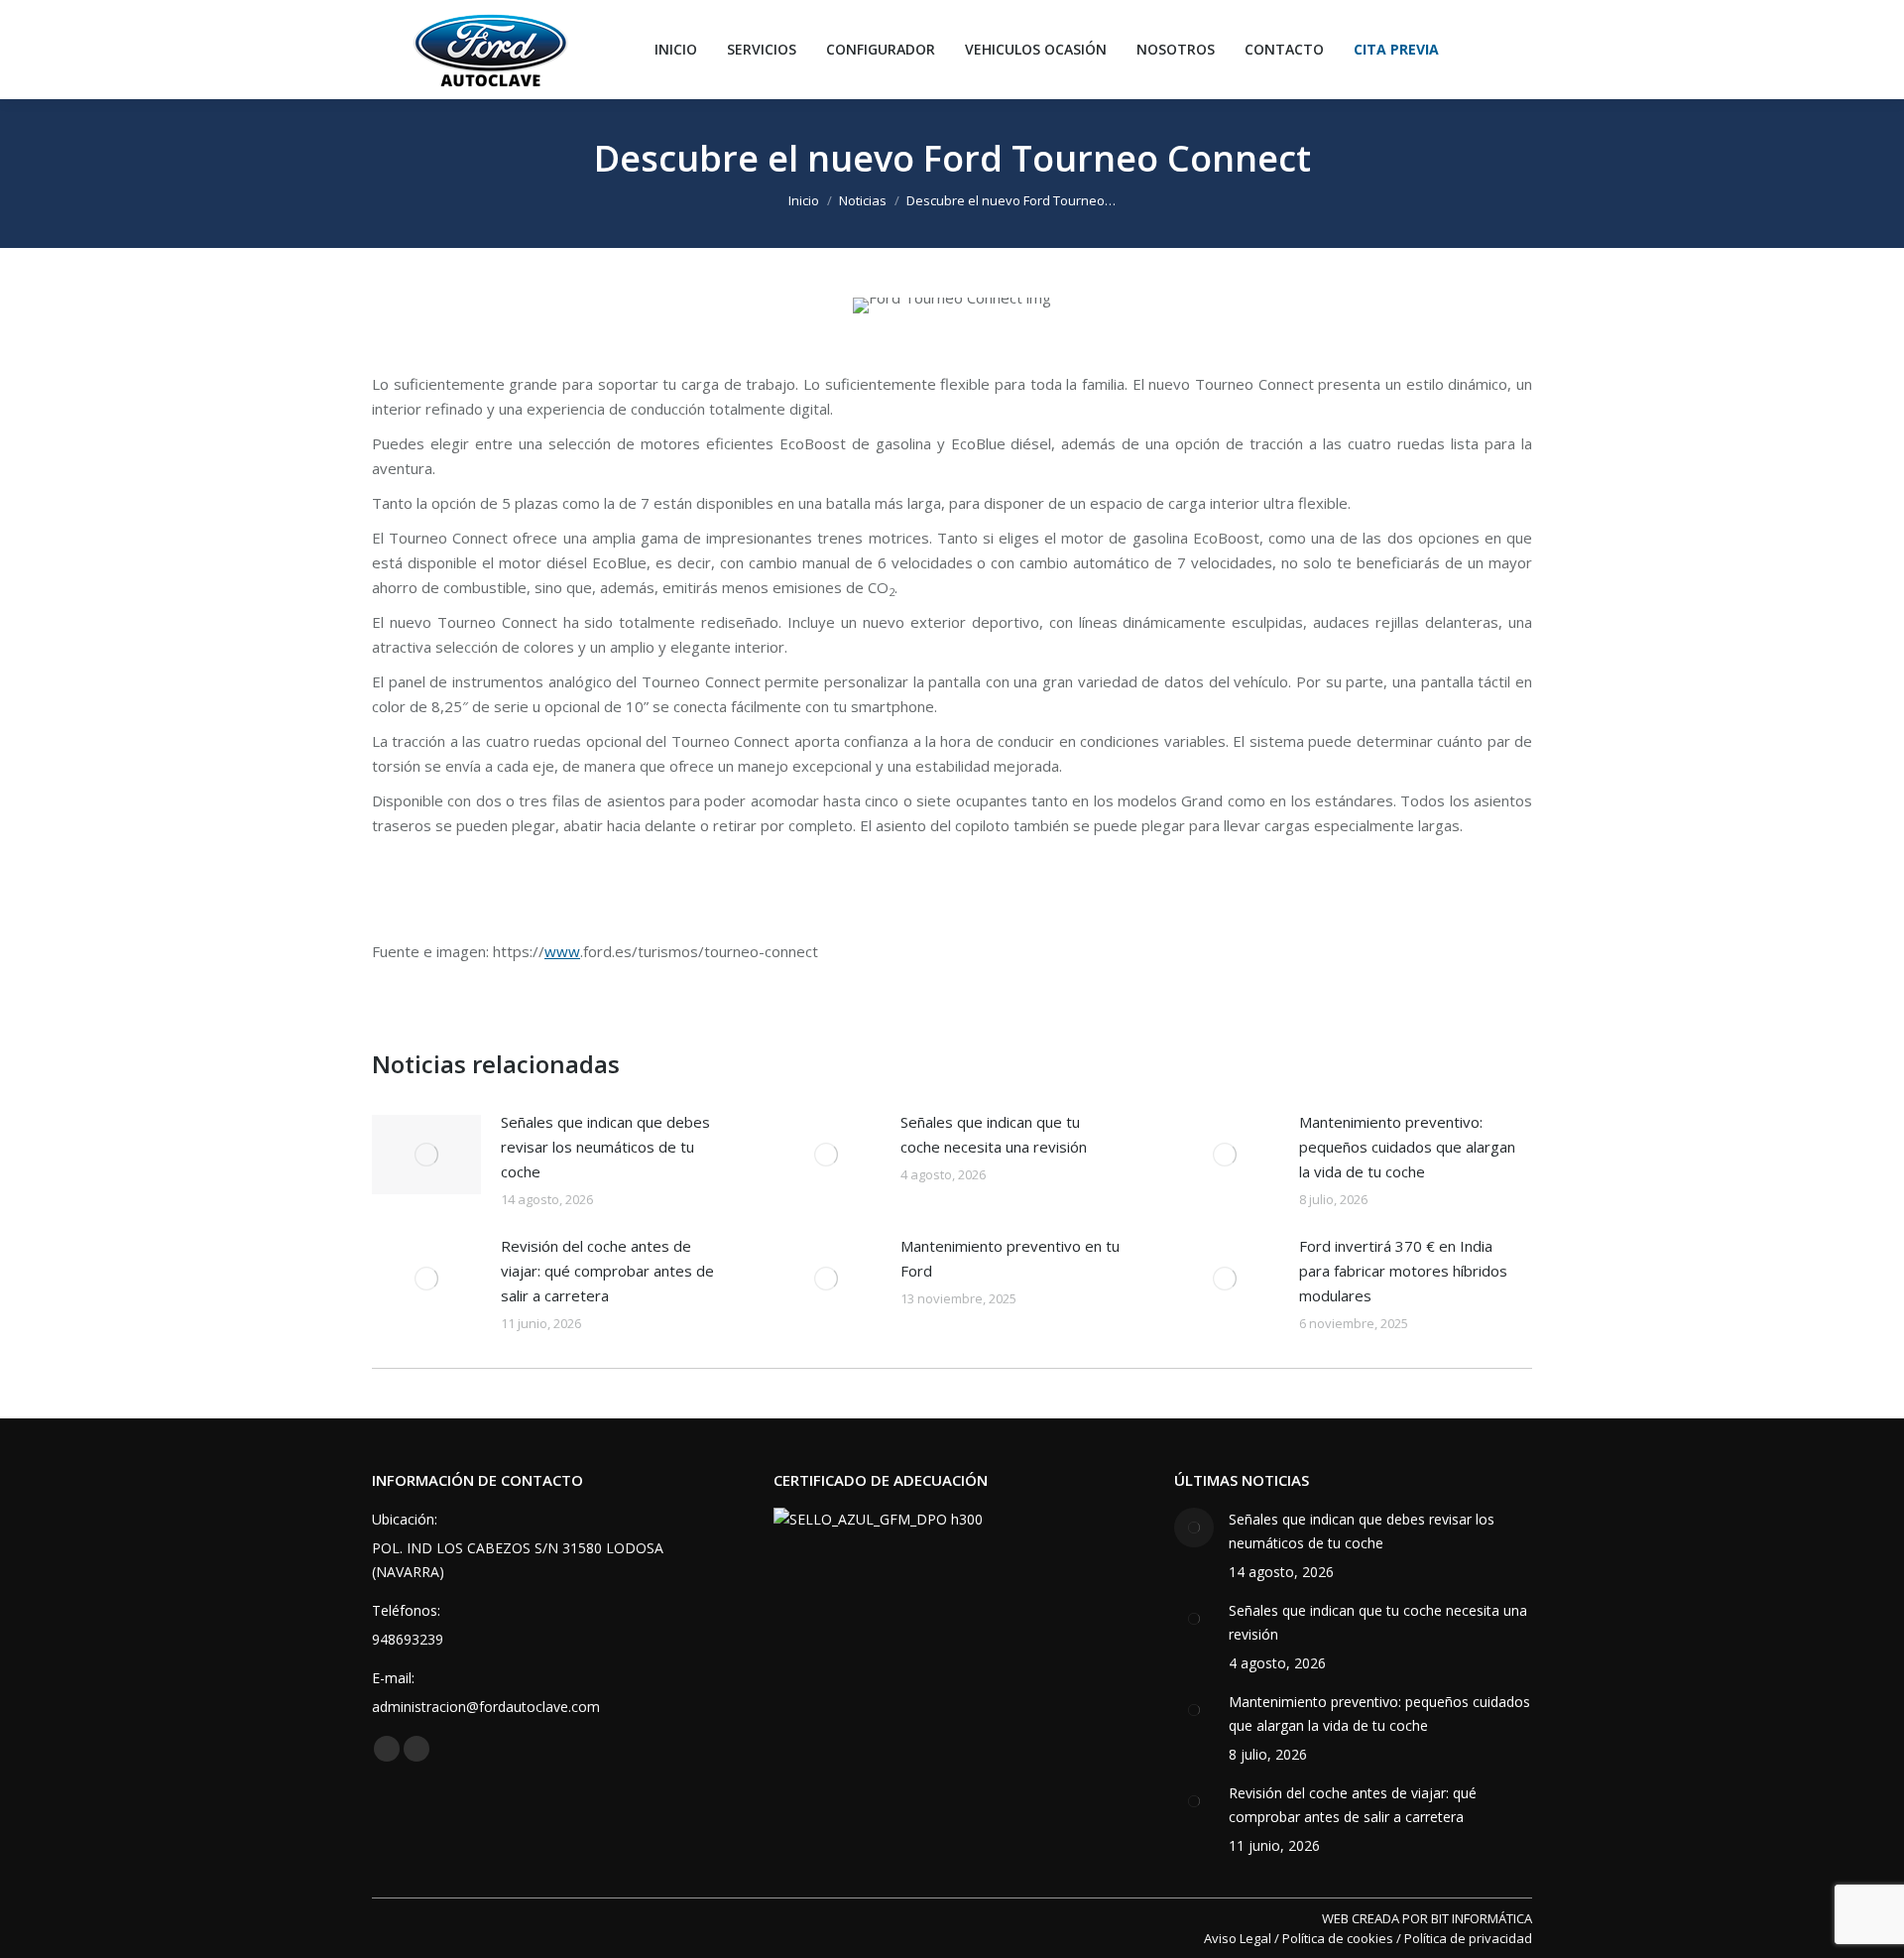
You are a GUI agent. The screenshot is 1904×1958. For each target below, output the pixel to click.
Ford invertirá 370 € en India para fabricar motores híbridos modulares (1403, 1271)
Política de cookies (1338, 1938)
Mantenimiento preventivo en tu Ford (1010, 1258)
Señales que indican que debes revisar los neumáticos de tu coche (605, 1147)
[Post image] (426, 1155)
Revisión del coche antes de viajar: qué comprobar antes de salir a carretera (607, 1271)
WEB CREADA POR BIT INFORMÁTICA (1427, 1918)
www (562, 951)
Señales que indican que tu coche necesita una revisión (994, 1134)
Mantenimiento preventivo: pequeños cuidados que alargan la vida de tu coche (1407, 1147)
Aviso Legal (1238, 1938)
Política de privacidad (1468, 1938)
